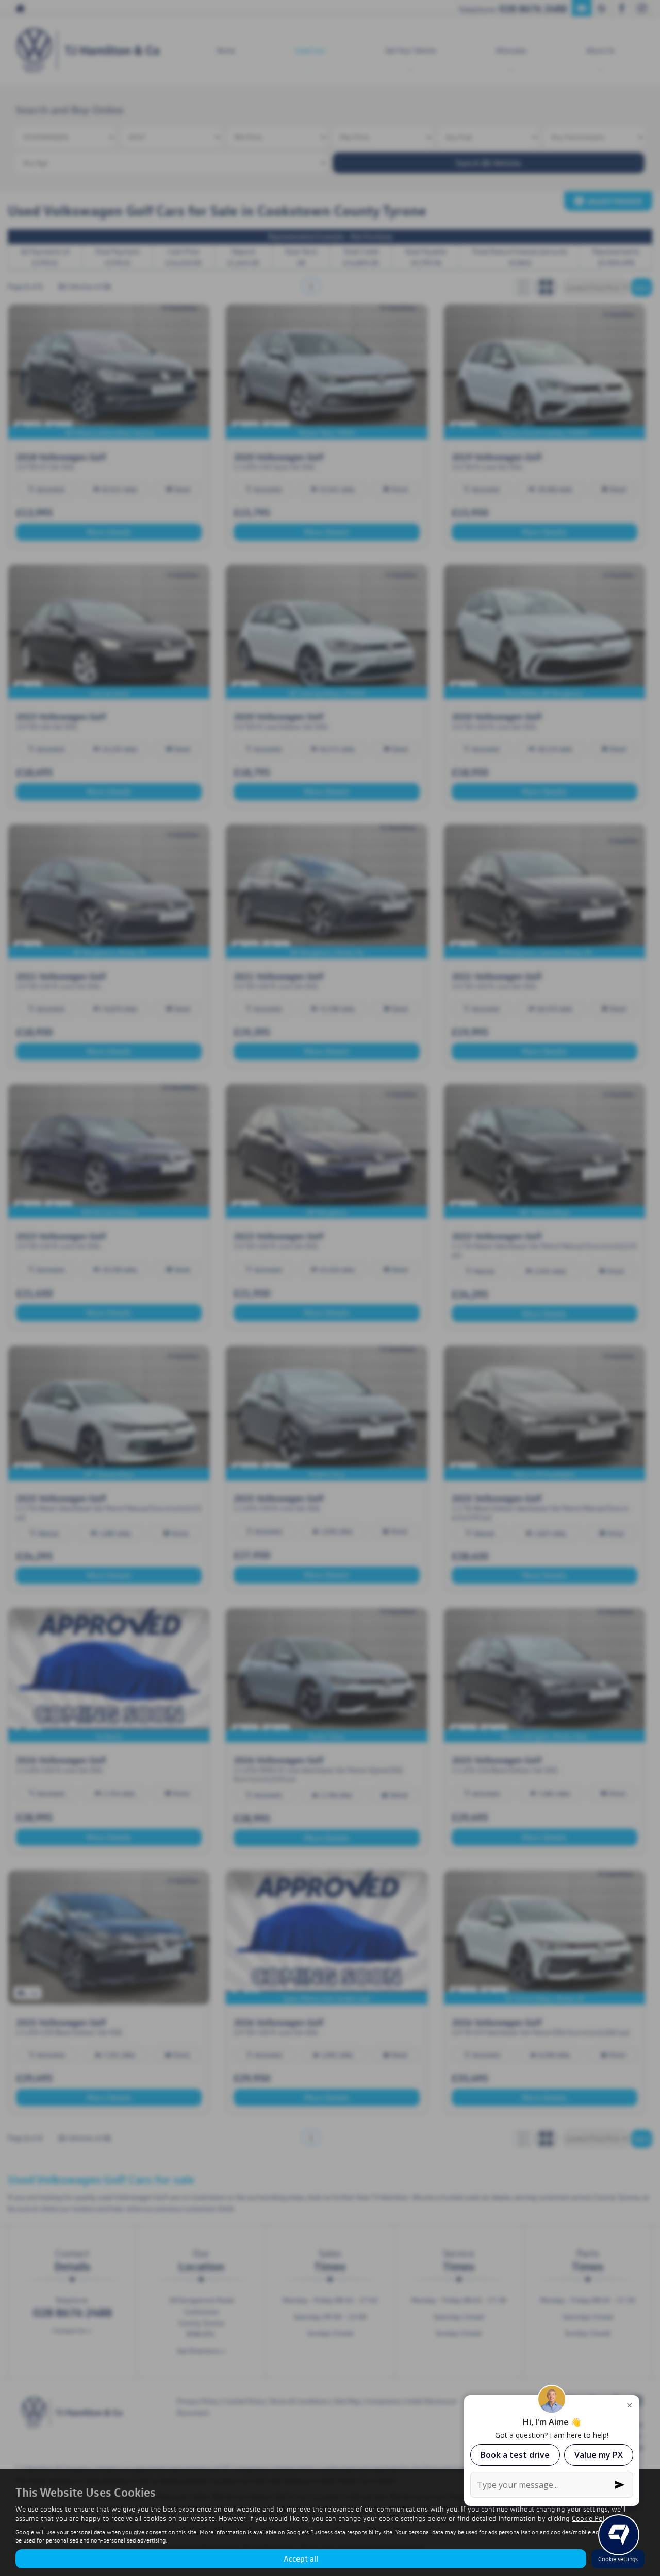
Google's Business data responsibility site (339, 2532)
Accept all (301, 2558)
